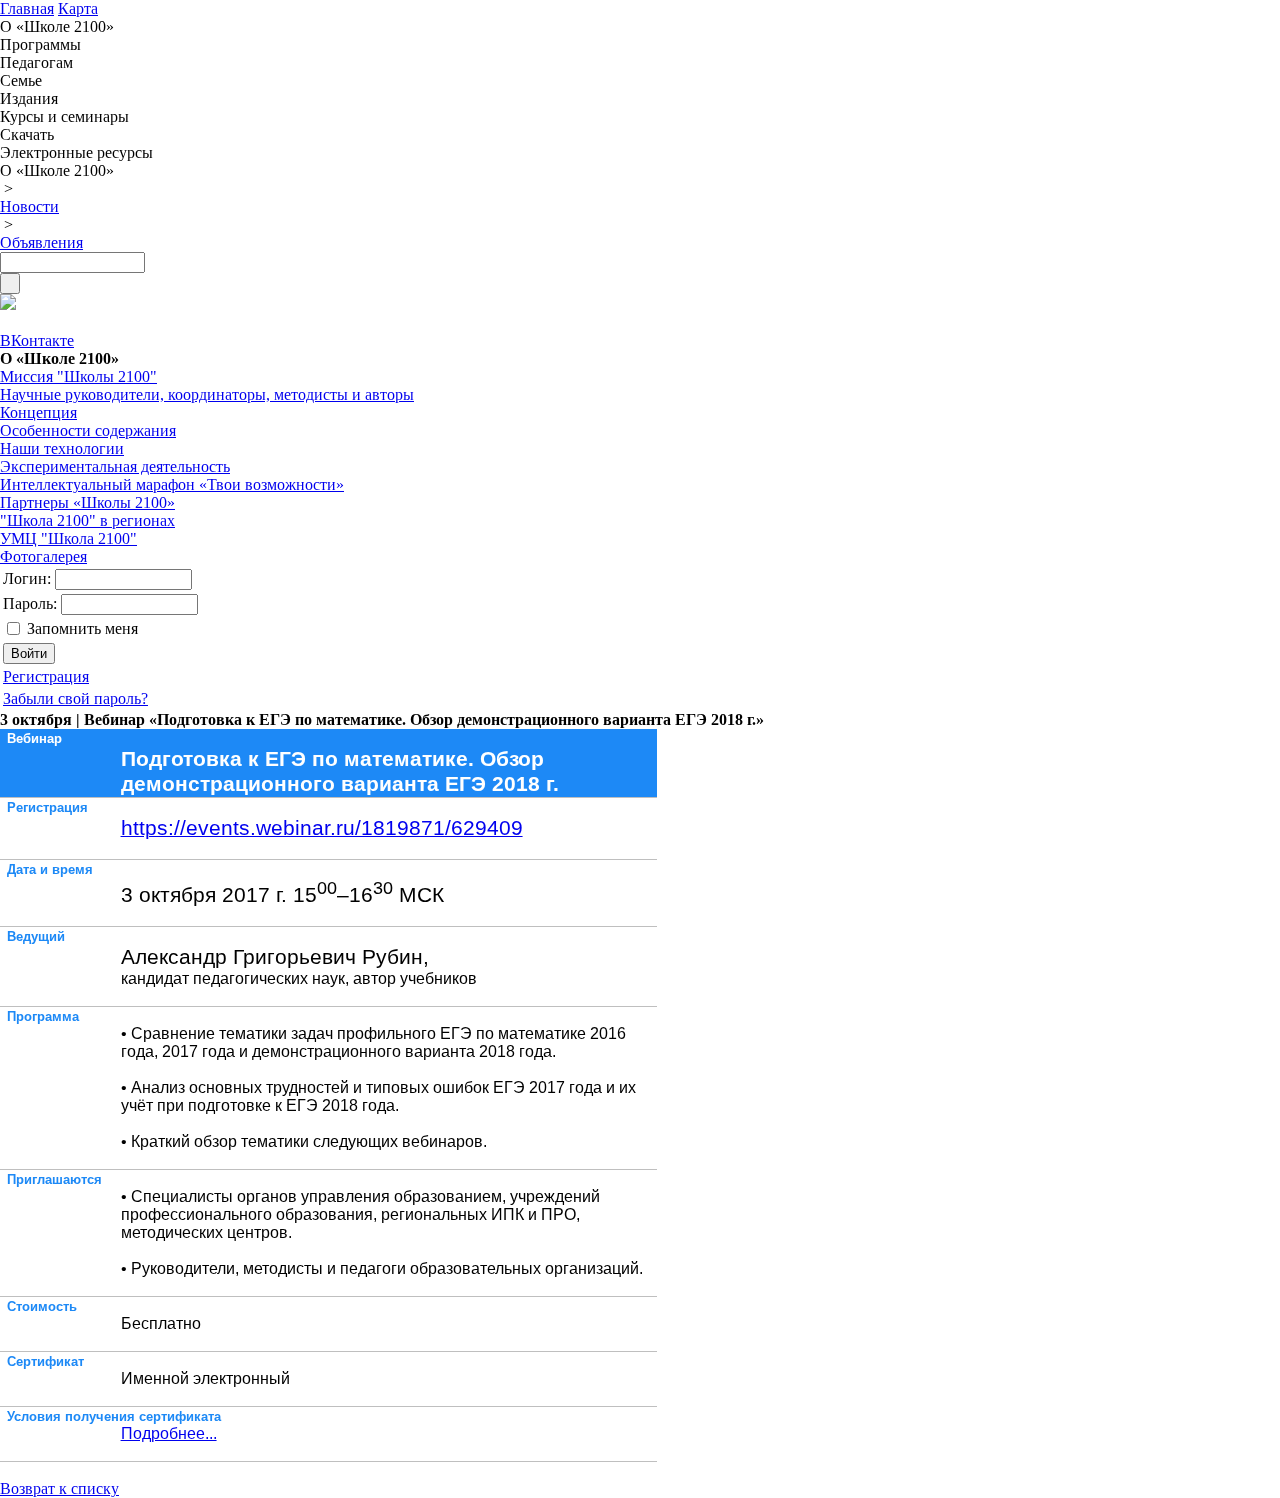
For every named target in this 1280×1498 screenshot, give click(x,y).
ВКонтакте (37, 340)
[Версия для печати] (8, 304)
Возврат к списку (59, 1488)
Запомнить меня (82, 628)
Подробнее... (169, 1433)
